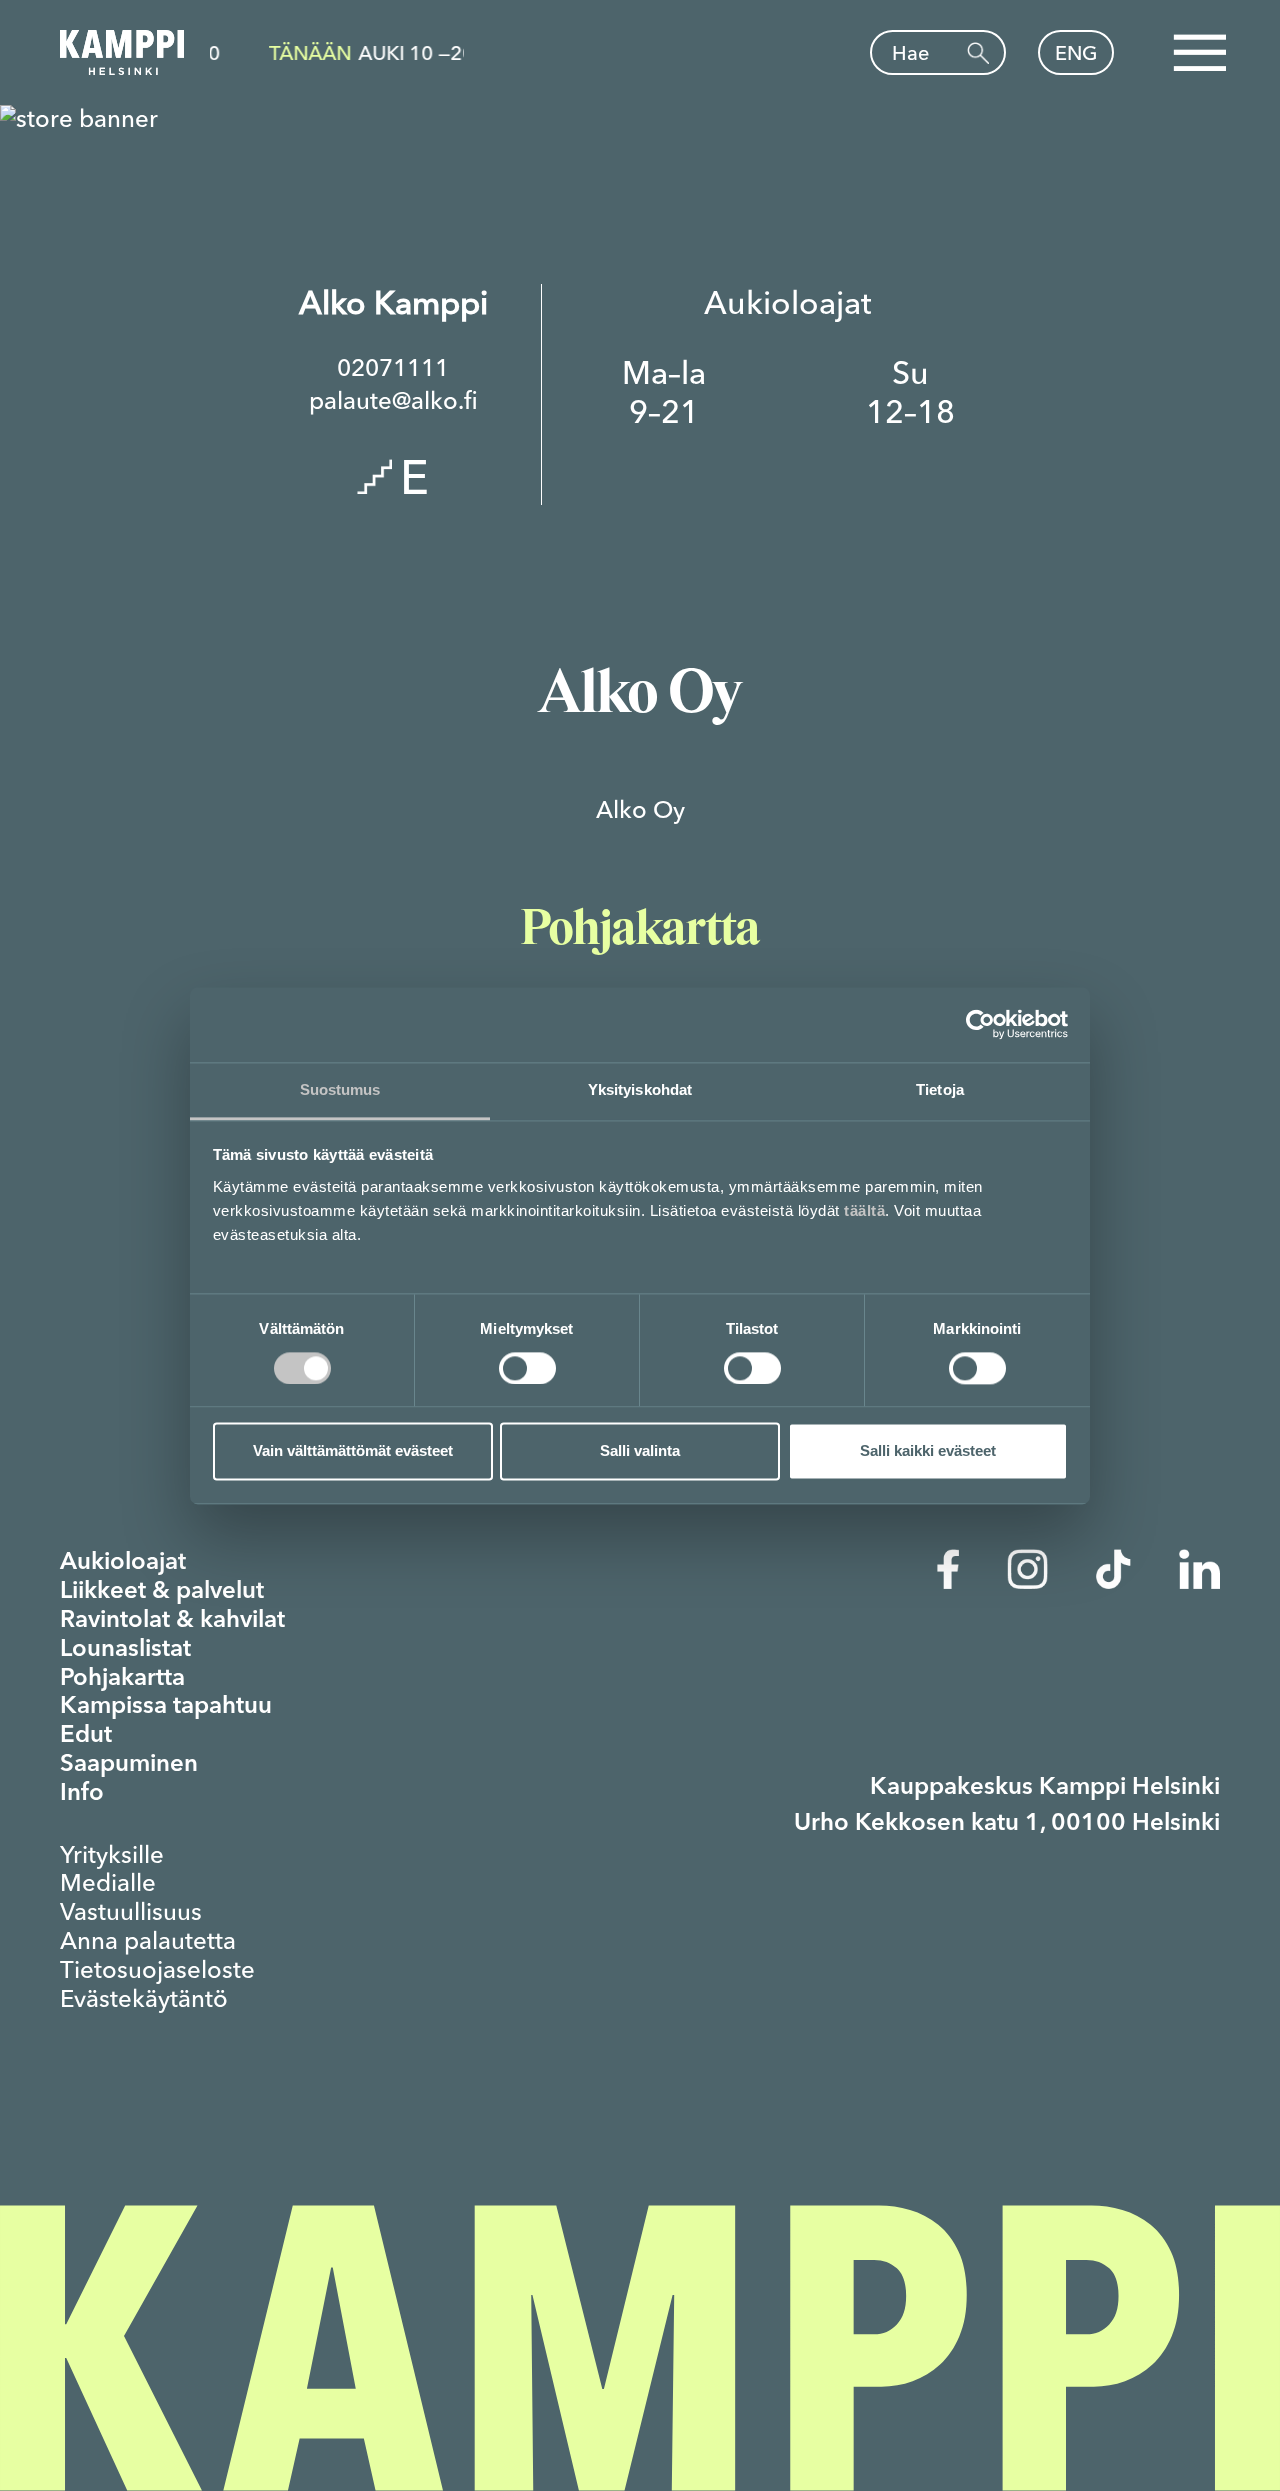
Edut (86, 1736)
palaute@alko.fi (393, 401)
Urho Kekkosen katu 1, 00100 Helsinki (1007, 1824)
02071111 (393, 368)
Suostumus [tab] (340, 1089)
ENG (1076, 52)
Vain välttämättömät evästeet (353, 1451)
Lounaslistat (125, 1650)
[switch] (527, 1368)
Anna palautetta (148, 1941)
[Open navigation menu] (1199, 53)
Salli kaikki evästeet (928, 1451)
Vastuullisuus (131, 1912)
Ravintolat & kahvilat (172, 1621)
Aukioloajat (123, 1563)
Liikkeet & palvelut (162, 1592)
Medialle (108, 1883)
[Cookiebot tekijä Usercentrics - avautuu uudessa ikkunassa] (980, 1024)
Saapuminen (129, 1765)
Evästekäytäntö (144, 1999)
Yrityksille (112, 1855)
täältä (864, 1210)
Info (82, 1794)
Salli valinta (640, 1451)
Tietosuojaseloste (157, 1970)
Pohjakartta (122, 1679)
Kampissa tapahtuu (166, 1707)
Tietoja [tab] (940, 1089)
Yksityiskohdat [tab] (640, 1089)
